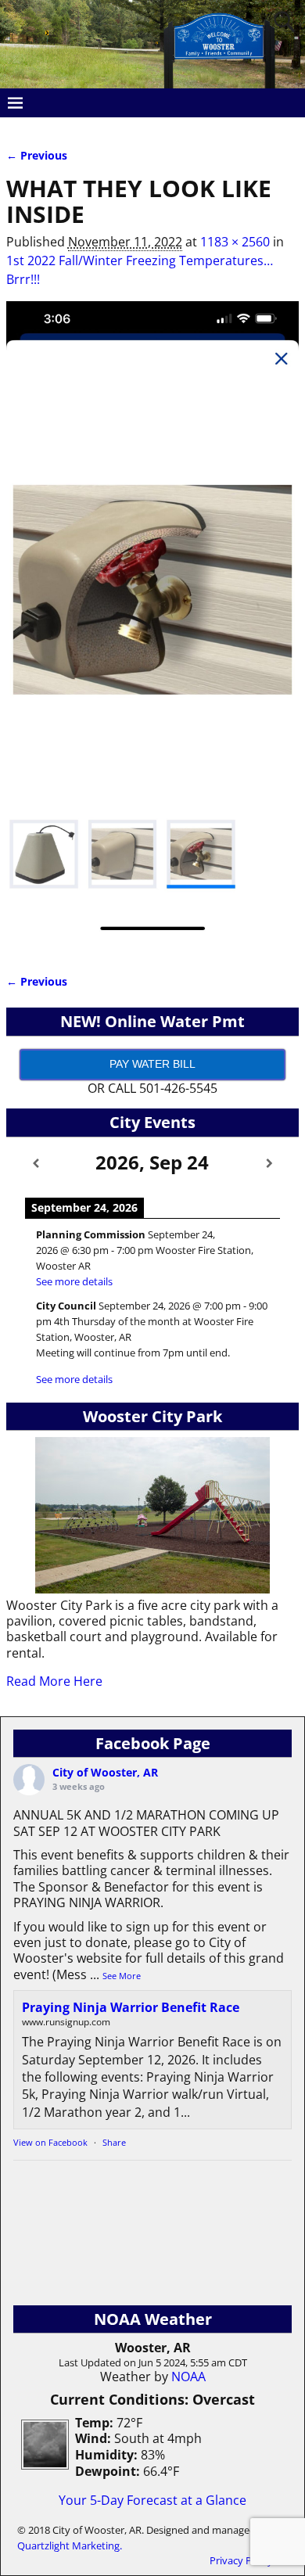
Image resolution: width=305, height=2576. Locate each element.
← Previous (37, 155)
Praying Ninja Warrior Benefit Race (131, 2007)
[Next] (269, 1164)
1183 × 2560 (235, 242)
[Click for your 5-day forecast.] (41, 2465)
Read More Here (54, 1681)
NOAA (188, 2377)
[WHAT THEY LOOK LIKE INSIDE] (152, 627)
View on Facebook (50, 2142)
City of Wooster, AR (105, 1772)
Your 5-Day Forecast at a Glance (152, 2500)
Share (114, 2142)
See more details (74, 1281)
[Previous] (36, 1164)
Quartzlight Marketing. (70, 2545)
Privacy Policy (241, 2560)
